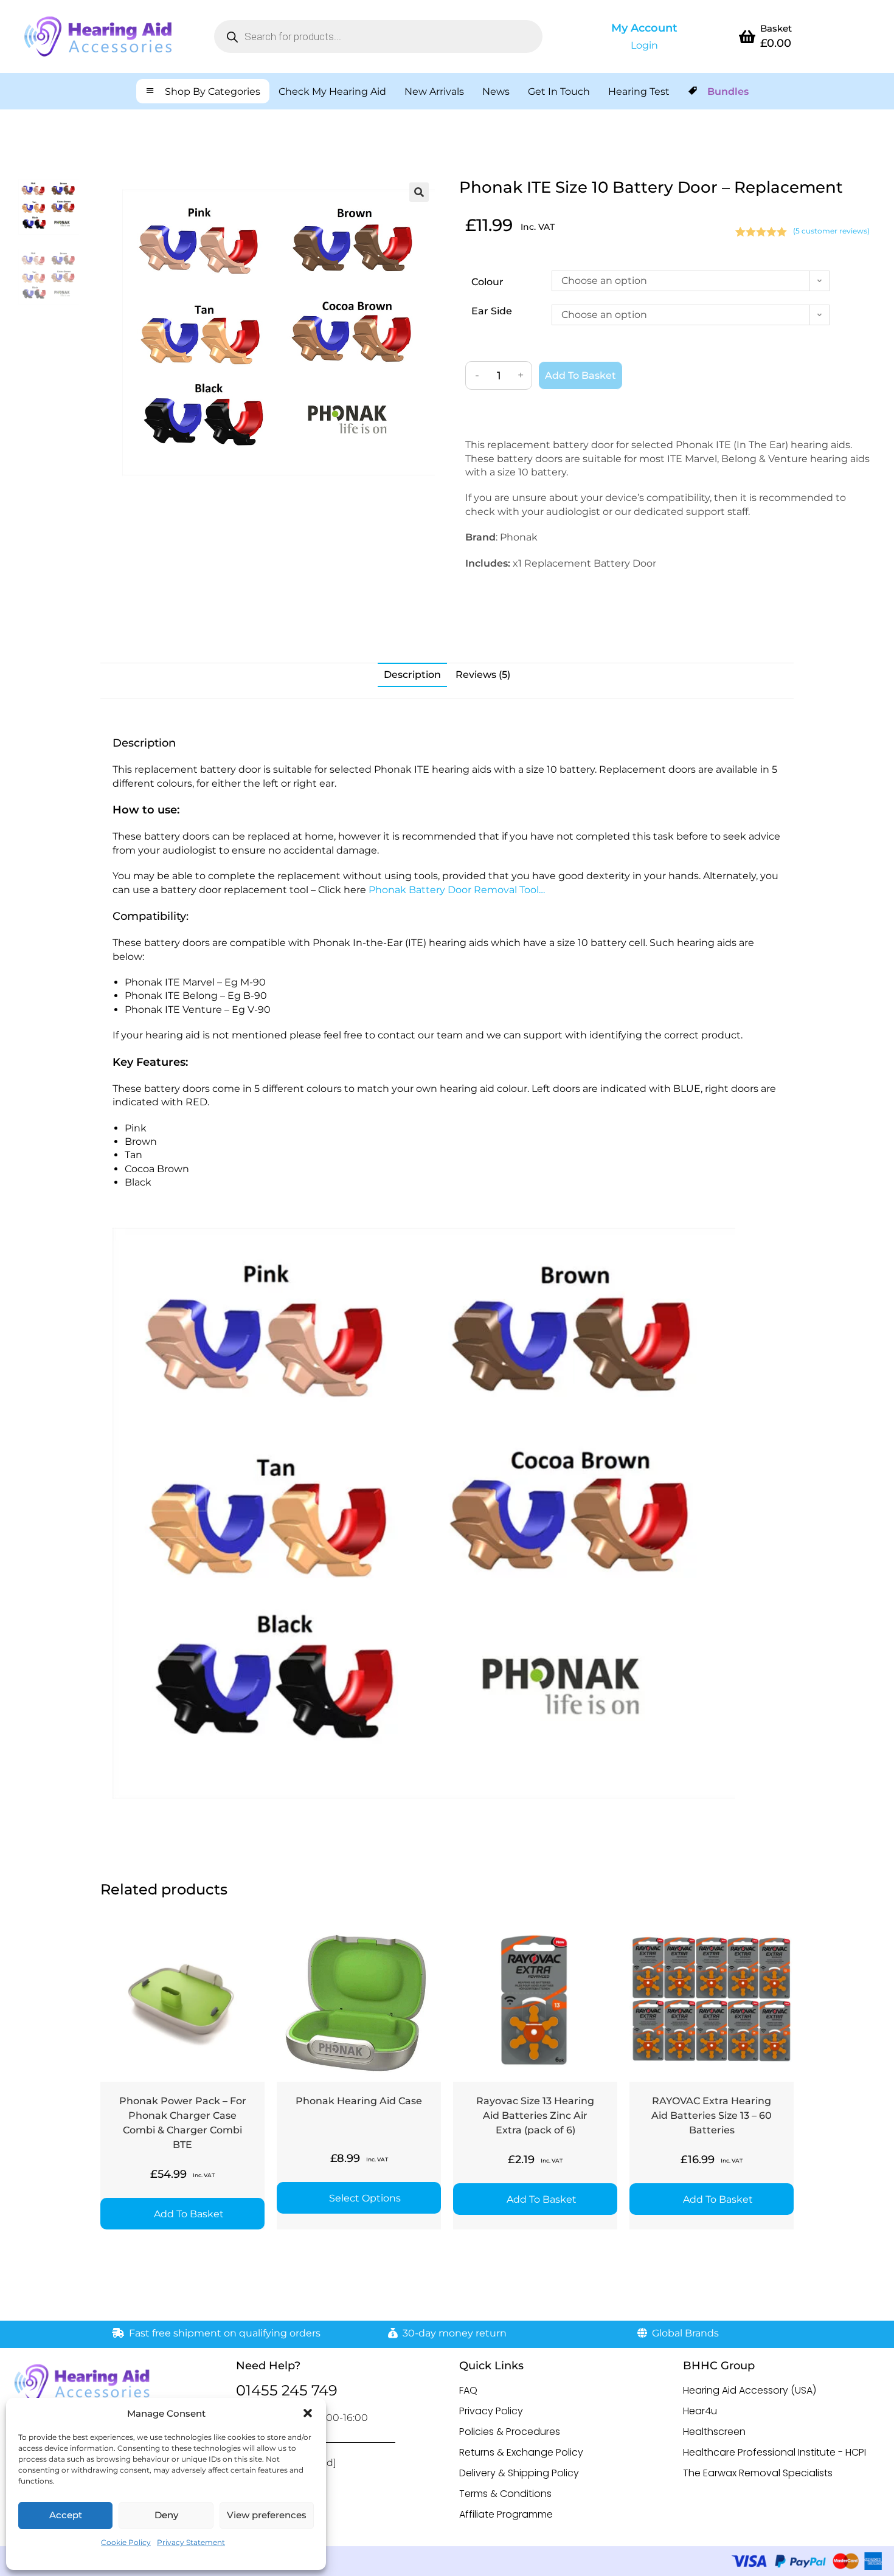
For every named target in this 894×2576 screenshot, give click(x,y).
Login (644, 45)
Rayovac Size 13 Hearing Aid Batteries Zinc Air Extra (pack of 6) (535, 2115)
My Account (644, 28)
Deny (166, 2515)
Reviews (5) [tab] (483, 675)
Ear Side (492, 311)
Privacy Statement (191, 2542)
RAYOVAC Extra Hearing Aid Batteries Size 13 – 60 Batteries (712, 2115)
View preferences (267, 2515)
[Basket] (747, 36)
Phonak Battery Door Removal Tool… (457, 890)
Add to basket (580, 375)
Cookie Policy (126, 2542)
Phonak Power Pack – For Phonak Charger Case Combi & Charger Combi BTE (183, 2123)
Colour (487, 282)
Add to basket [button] (189, 2214)
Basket (776, 28)
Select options (365, 2198)
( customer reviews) (831, 231)
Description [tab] (412, 675)
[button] (308, 2413)
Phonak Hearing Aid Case (359, 2101)
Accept (66, 2515)
